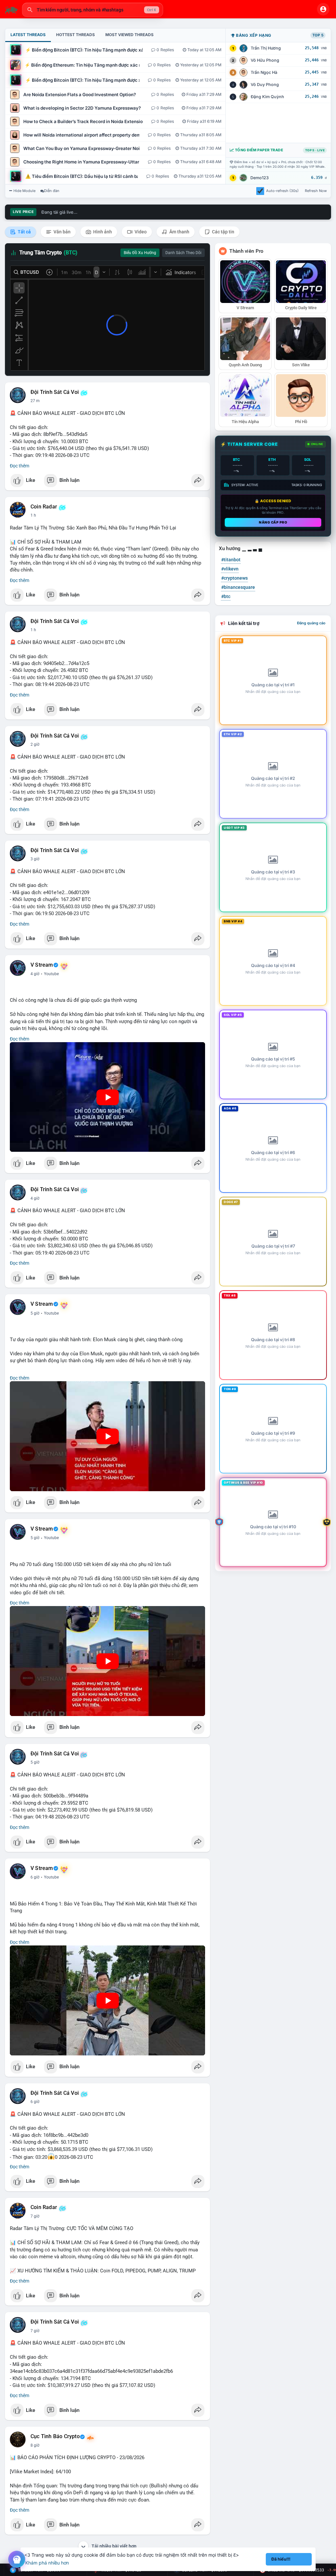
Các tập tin (223, 232)
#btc (226, 596)
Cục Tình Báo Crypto (55, 2436)
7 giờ (35, 2216)
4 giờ (35, 974)
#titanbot (231, 560)
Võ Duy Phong (265, 85)
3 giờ (35, 859)
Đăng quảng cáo (311, 623)
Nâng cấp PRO (273, 522)
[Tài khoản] (323, 9)
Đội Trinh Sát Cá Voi (55, 392)
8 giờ (35, 2445)
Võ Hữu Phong (265, 60)
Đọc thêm (20, 466)
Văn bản (62, 232)
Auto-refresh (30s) (282, 191)
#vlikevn (230, 569)
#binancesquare (238, 587)
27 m (35, 401)
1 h (33, 515)
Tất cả (24, 232)
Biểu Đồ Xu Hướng (140, 253)
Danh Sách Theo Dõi (183, 253)
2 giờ (35, 744)
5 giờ (35, 1313)
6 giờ (35, 1877)
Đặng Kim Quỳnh (267, 97)
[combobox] (93, 10)
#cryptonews (234, 578)
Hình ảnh (102, 232)
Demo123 (260, 178)
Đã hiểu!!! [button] (281, 2559)
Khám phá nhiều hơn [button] (47, 2563)
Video (140, 232)
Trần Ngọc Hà (264, 72)
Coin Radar (44, 507)
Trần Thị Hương (266, 48)
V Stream (42, 965)
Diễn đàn (52, 191)
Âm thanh (179, 232)
